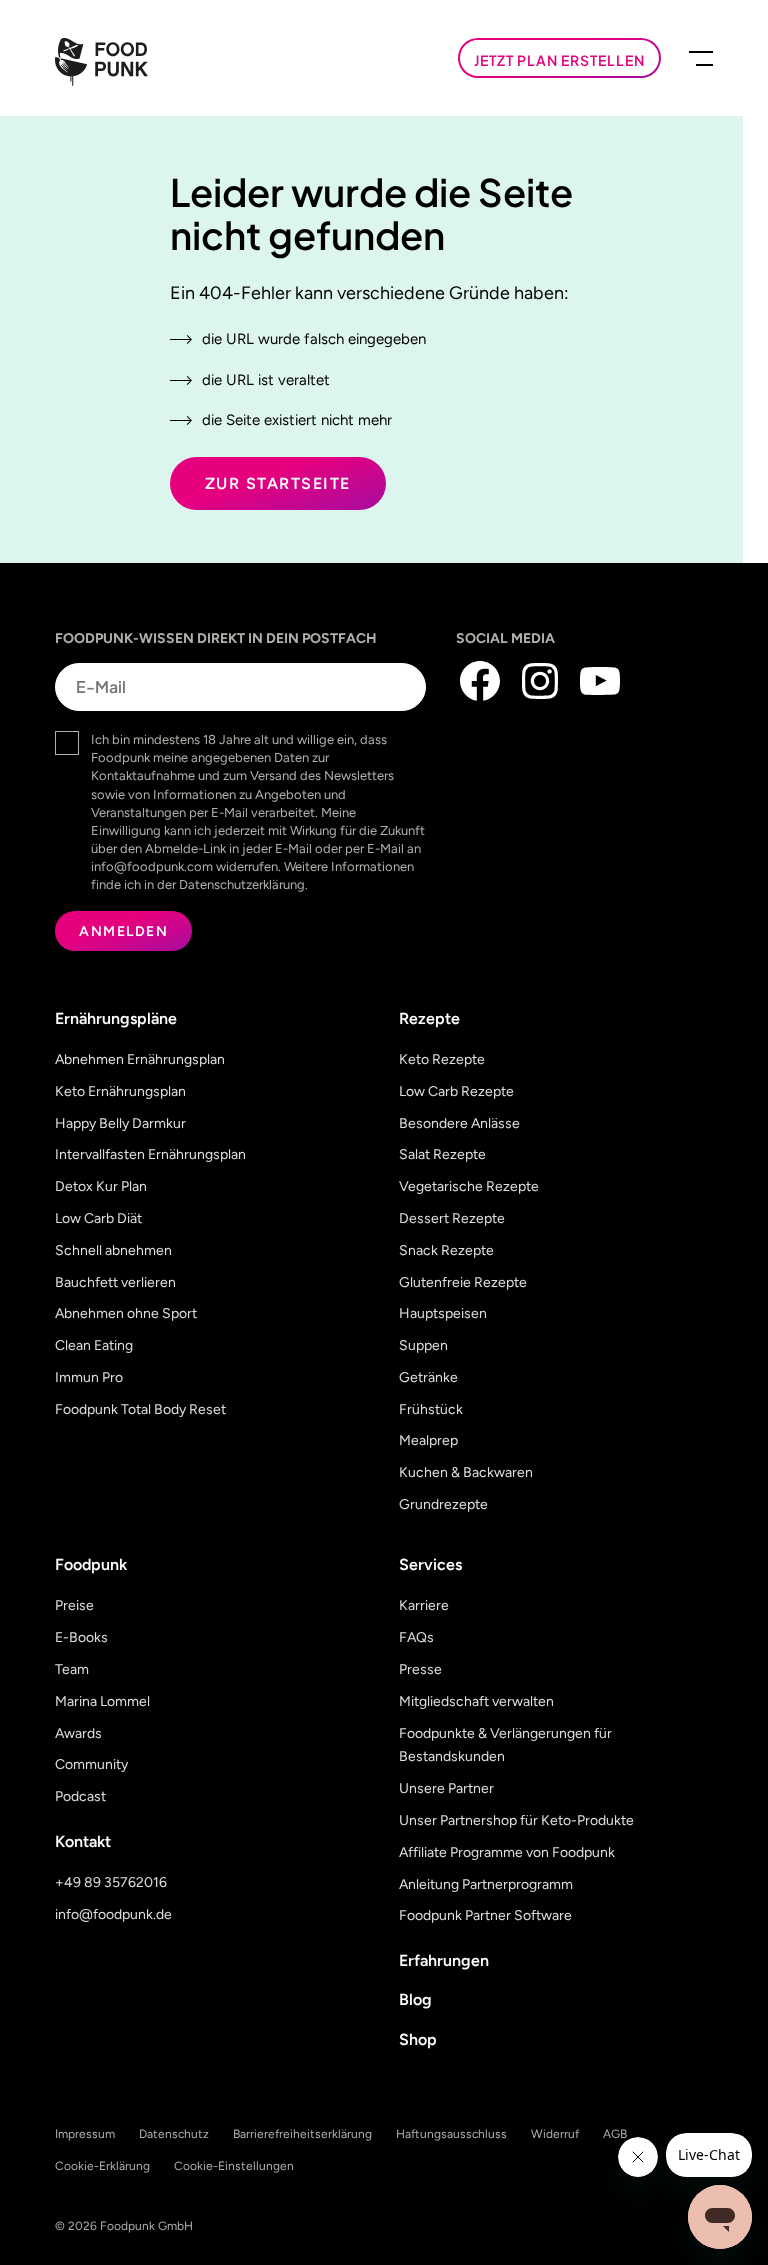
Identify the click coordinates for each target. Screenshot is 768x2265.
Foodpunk (91, 1564)
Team (72, 1669)
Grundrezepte (443, 1504)
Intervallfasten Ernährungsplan (150, 1154)
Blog (415, 1999)
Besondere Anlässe (459, 1123)
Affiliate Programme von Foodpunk (507, 1852)
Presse (420, 1669)
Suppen (423, 1345)
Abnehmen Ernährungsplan (140, 1059)
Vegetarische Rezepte (469, 1186)
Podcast (80, 1796)
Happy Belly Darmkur (120, 1123)
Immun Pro (89, 1377)
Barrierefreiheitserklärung (302, 2134)
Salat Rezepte (442, 1154)
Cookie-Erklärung (102, 2166)
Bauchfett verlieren (115, 1282)
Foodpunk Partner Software (485, 1915)
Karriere (424, 1605)
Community (91, 1764)
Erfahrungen (444, 1960)
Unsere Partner (446, 1788)
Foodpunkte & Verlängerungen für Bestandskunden (505, 1745)
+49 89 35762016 (111, 1882)
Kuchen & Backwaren (466, 1472)
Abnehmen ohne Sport (126, 1313)
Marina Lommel (102, 1701)
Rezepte (429, 1018)
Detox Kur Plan (101, 1186)
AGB (615, 2134)
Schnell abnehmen (113, 1250)
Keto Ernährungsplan (120, 1091)
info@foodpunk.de (113, 1914)
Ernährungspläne (116, 1018)
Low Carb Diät (98, 1218)
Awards (78, 1733)
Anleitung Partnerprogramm (486, 1884)
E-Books (81, 1637)
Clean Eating (94, 1345)
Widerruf (555, 2134)
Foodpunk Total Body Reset (140, 1409)
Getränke (428, 1377)
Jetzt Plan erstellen (559, 60)
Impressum (85, 2134)
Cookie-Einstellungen (234, 2166)
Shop (418, 2039)
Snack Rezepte (446, 1250)
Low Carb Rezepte (456, 1091)
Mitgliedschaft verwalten (476, 1701)
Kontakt (83, 1841)
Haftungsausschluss (451, 2134)
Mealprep (428, 1440)
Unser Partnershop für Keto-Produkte (516, 1820)
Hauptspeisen (443, 1313)
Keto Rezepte (442, 1059)
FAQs (416, 1637)
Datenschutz (174, 2134)
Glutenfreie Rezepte (463, 1282)
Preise (74, 1605)
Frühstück (431, 1409)
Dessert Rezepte (452, 1218)
